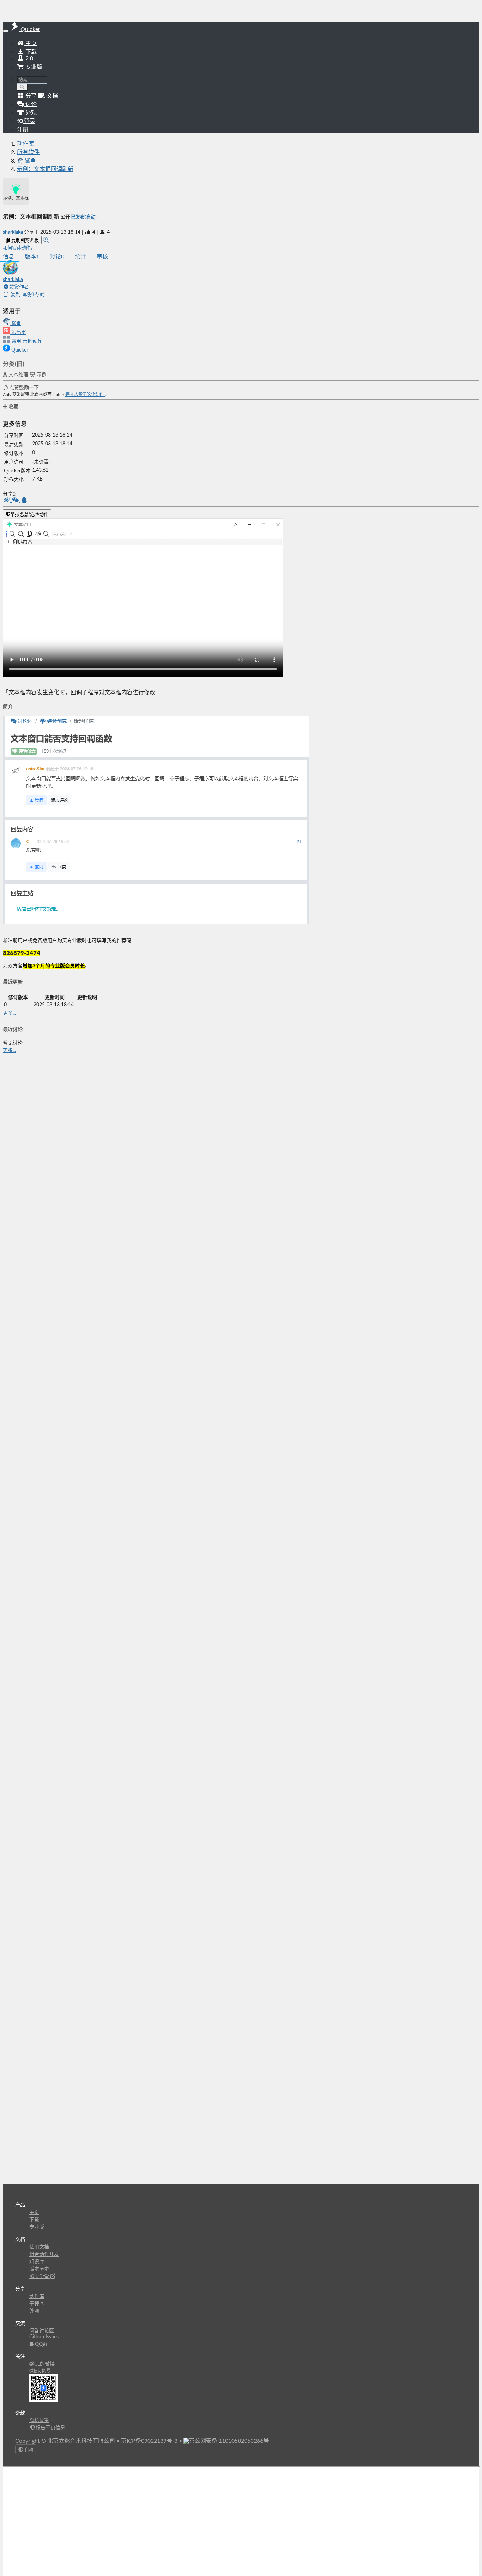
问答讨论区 (42, 2331)
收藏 (13, 407)
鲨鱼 (16, 324)
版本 (32, 257)
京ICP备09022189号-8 (149, 2441)
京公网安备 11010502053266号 (229, 2441)
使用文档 (39, 2247)
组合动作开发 (44, 2254)
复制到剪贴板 (24, 240)
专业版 (33, 67)
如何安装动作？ (19, 248)
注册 (23, 130)
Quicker (19, 350)
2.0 (29, 59)
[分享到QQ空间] (24, 501)
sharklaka (13, 232)
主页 (30, 43)
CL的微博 (44, 2364)
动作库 (25, 144)
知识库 (37, 2262)
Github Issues (44, 2337)
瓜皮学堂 (40, 2277)
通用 (16, 341)
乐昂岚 (18, 332)
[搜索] (22, 87)
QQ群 (41, 2344)
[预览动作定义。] (46, 240)
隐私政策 (39, 2421)
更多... (9, 1013)
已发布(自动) (84, 217)
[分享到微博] (7, 501)
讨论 (57, 257)
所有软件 (28, 152)
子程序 (37, 2304)
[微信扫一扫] (16, 501)
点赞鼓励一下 (23, 388)
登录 (29, 121)
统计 (80, 257)
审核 (102, 257)
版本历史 (39, 2269)
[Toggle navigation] (6, 31)
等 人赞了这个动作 (85, 395)
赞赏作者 (19, 287)
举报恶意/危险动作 (29, 514)
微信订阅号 (40, 2371)
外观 (34, 2311)
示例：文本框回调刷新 (45, 169)
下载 (30, 52)
